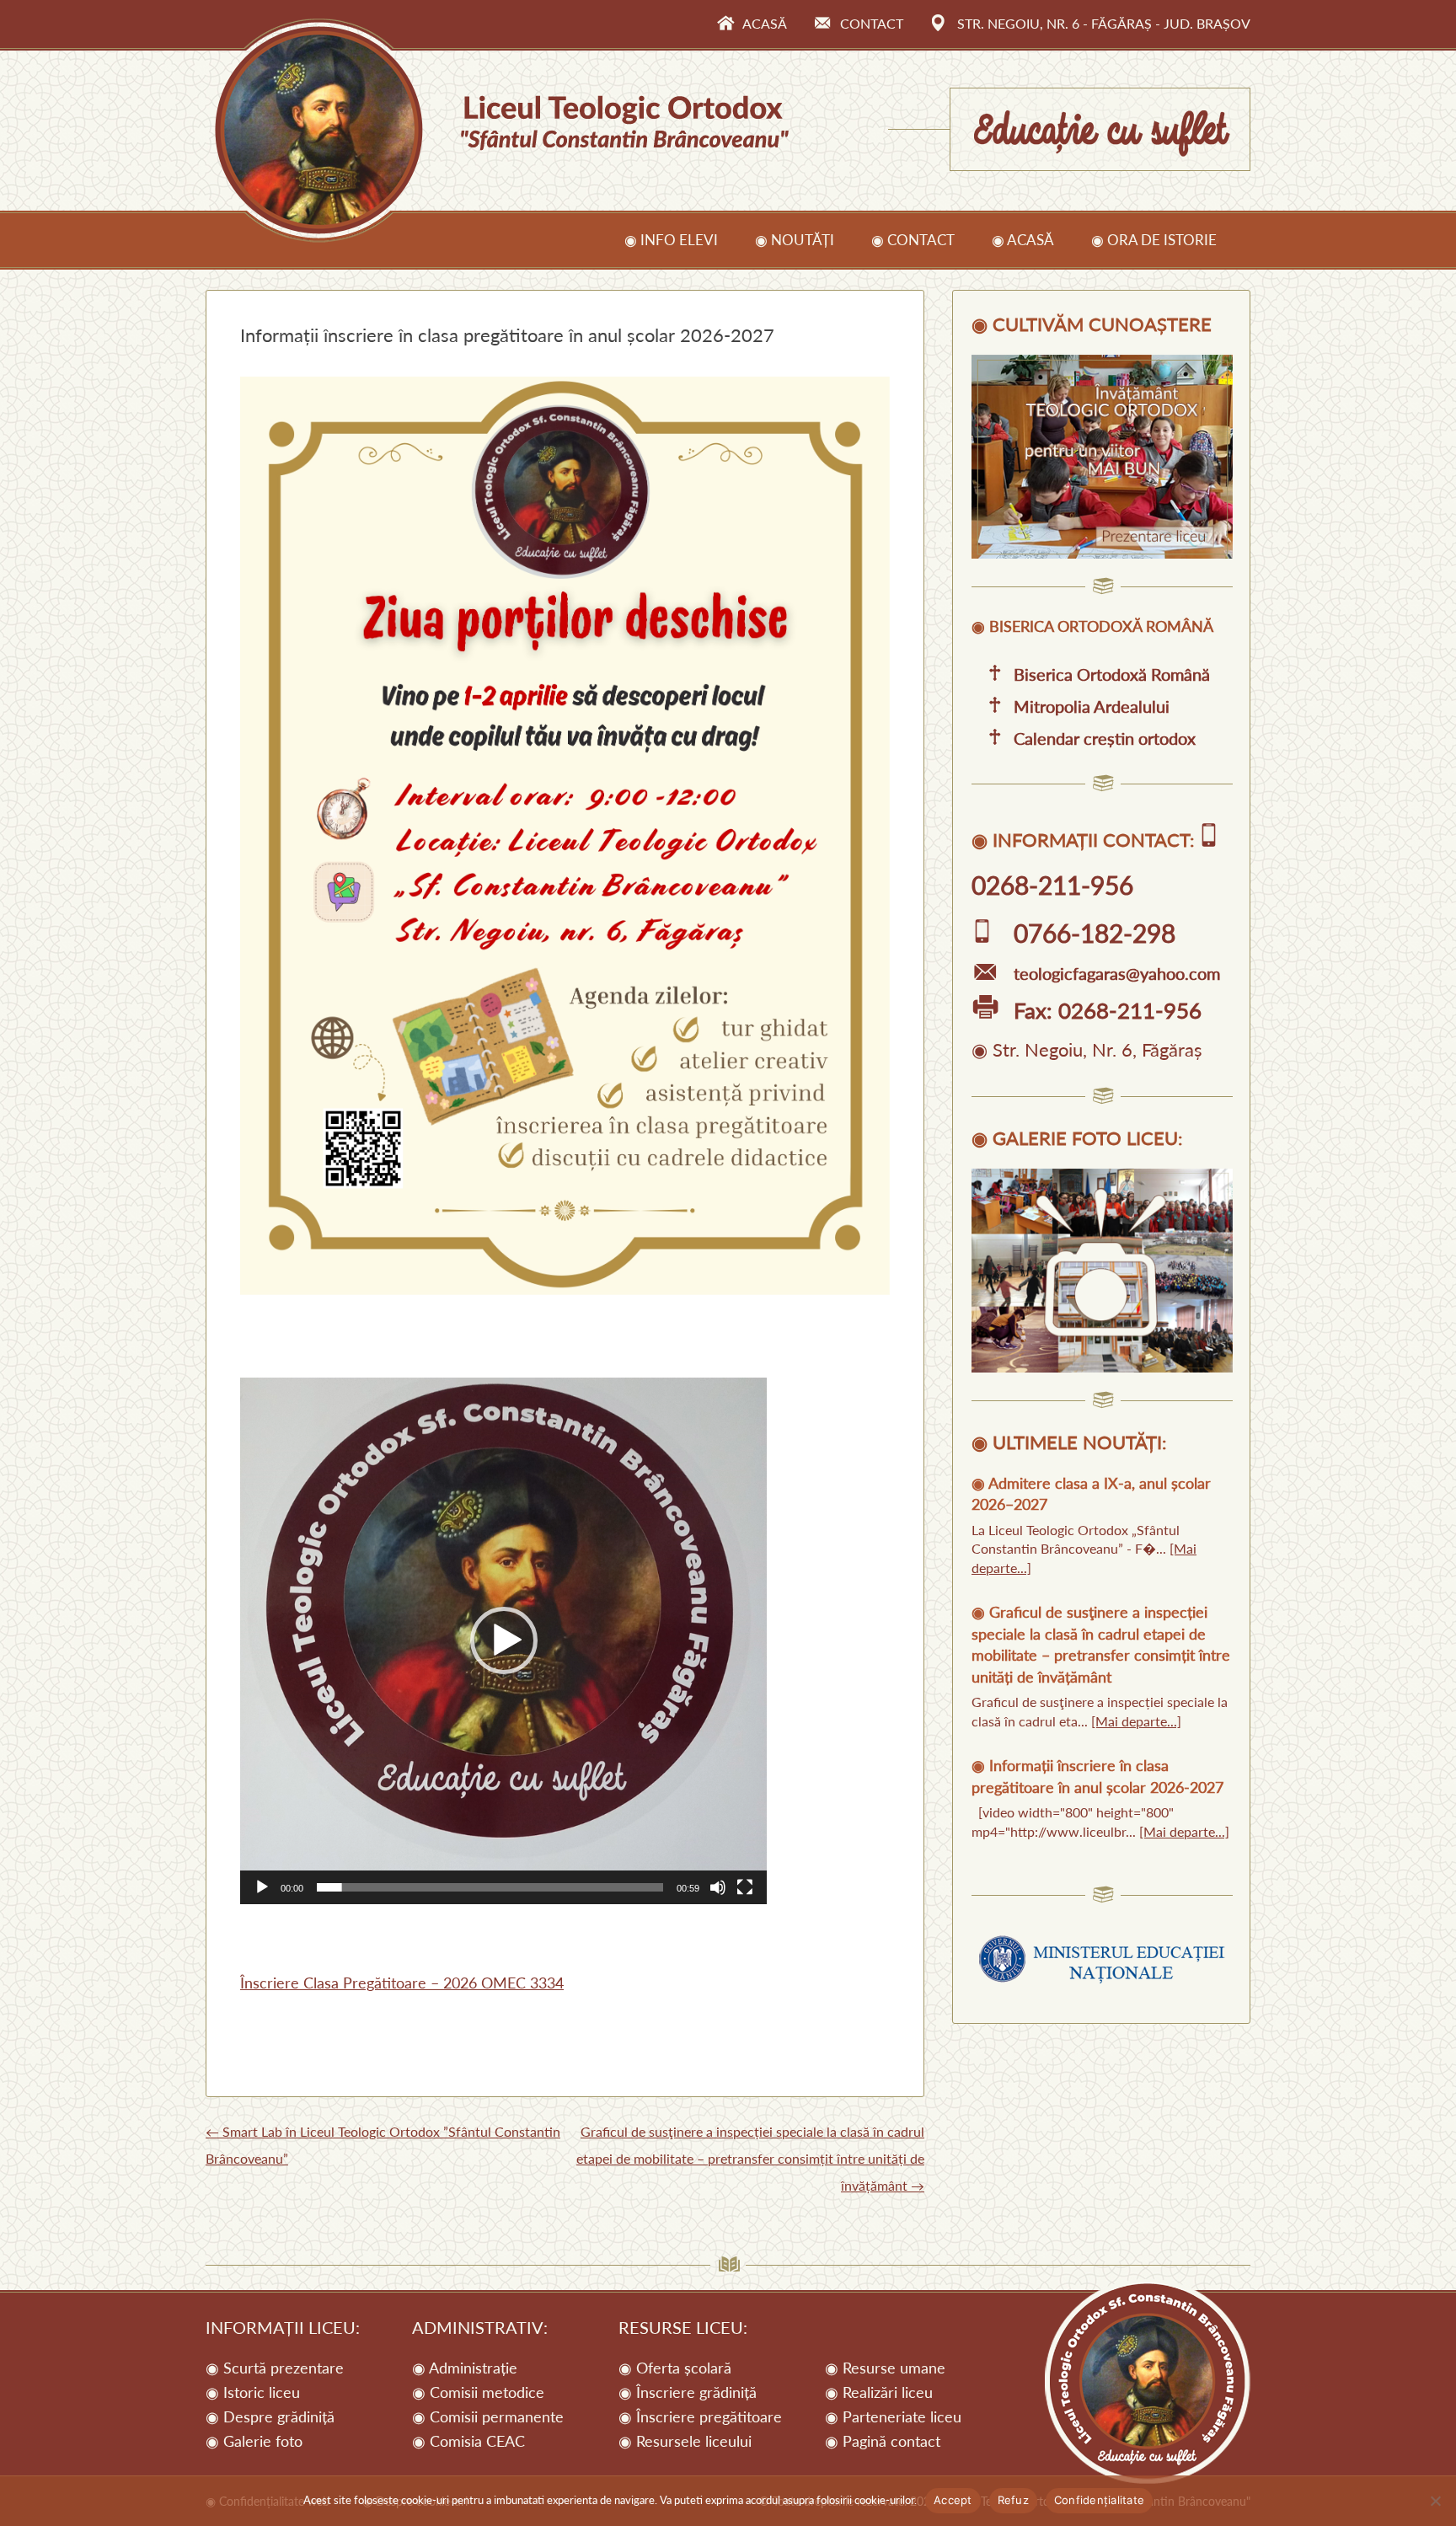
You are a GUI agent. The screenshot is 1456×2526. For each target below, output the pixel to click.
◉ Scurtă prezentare (275, 2368)
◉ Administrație (465, 2368)
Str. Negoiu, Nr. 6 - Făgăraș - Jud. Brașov (1104, 23)
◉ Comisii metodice (478, 2392)
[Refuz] (1435, 2501)
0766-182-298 (1095, 933)
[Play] (262, 1887)
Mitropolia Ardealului (1092, 706)
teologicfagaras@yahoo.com (1117, 973)
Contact (872, 23)
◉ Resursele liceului (685, 2441)
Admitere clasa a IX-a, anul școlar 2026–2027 (1091, 1493)
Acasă (764, 23)
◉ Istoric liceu (253, 2392)
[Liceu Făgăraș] (1102, 553)
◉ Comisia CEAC (468, 2441)
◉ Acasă (1023, 240)
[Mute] (718, 1887)
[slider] (490, 1887)
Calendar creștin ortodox (1105, 738)
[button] (504, 1640)
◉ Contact (913, 240)
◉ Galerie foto (254, 2441)
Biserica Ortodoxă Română (1112, 674)
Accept (953, 2500)
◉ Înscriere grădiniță (688, 2392)
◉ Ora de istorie (1154, 240)
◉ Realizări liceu (879, 2392)
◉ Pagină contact (883, 2441)
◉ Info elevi (671, 240)
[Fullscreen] (745, 1887)
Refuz (1013, 2500)
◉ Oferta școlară (675, 2368)
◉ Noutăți (795, 240)
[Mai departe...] (1136, 1721)
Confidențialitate (1099, 2500)
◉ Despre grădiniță (270, 2416)
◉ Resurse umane (885, 2368)
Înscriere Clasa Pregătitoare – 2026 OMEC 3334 (402, 1983)
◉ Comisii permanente (488, 2416)
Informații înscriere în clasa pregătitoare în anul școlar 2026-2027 (1097, 1776)
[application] (503, 1641)
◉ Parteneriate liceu (893, 2416)
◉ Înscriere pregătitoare (700, 2416)
